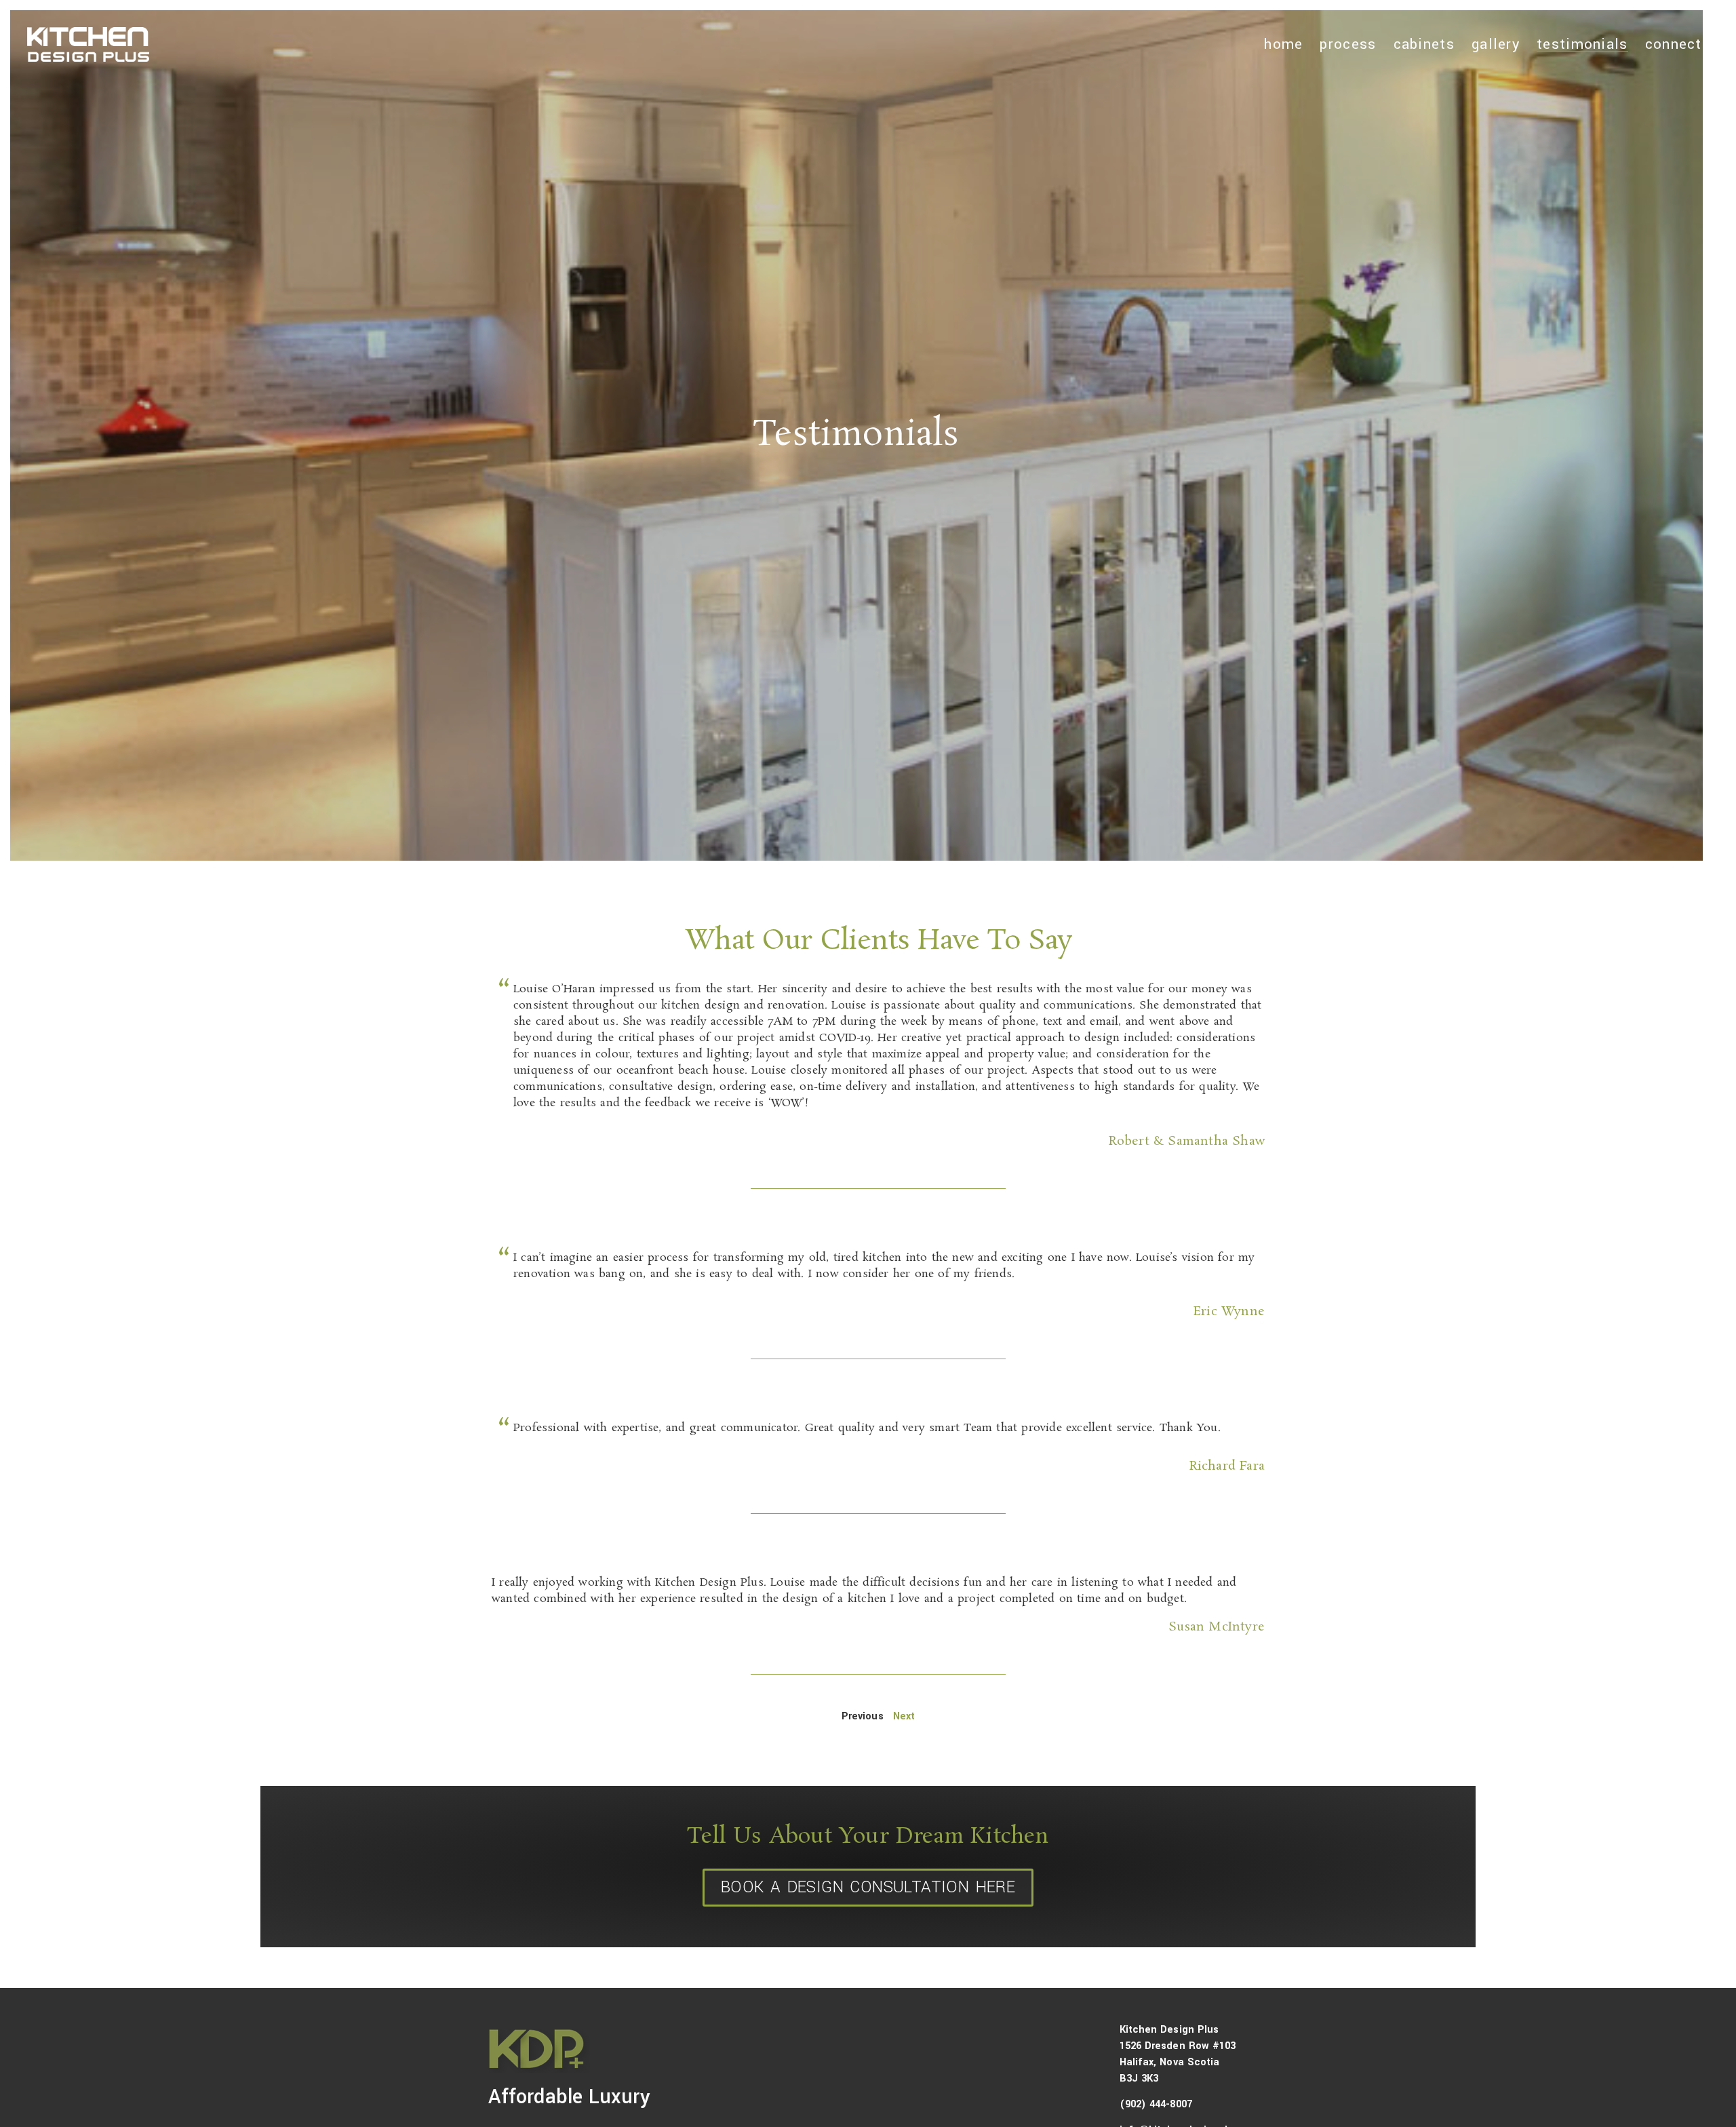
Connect (1674, 44)
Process (1348, 44)
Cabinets (1424, 44)
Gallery (1496, 44)
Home (1283, 44)
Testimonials (1582, 44)
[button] (878, 1591)
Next (904, 1716)
